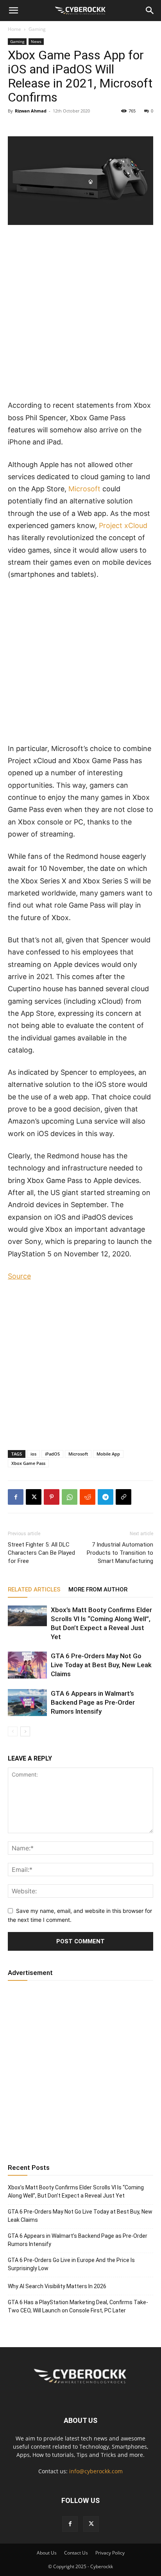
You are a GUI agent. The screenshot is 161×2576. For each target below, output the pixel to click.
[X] (34, 1497)
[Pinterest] (52, 1497)
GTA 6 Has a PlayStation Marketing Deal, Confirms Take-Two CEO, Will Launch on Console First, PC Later (78, 2306)
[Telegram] (106, 1497)
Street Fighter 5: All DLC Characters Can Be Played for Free (41, 1553)
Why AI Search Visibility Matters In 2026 (57, 2286)
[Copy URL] (123, 1497)
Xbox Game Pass (28, 1463)
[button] (13, 11)
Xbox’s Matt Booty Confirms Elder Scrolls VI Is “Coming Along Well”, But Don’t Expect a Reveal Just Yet (76, 2192)
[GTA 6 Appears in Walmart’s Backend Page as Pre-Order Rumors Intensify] (27, 1703)
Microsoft (84, 489)
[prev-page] (13, 1731)
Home (14, 29)
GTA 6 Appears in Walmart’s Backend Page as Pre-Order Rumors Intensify (93, 1702)
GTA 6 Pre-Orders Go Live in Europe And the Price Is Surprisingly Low (71, 2264)
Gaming (37, 29)
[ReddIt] (88, 1497)
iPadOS (52, 1454)
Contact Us (76, 2553)
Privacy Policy (110, 2553)
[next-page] (25, 1731)
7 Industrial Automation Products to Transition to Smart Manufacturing (120, 1553)
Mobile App (108, 1454)
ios (33, 1454)
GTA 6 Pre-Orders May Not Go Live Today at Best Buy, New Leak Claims (101, 1665)
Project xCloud (123, 525)
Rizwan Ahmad (31, 111)
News (36, 41)
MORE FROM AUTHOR (98, 1589)
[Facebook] (16, 1497)
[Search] (150, 11)
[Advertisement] (80, 316)
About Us (47, 2553)
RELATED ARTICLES (34, 1589)
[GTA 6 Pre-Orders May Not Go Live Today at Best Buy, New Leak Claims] (27, 1665)
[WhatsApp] (70, 1497)
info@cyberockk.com (96, 2471)
